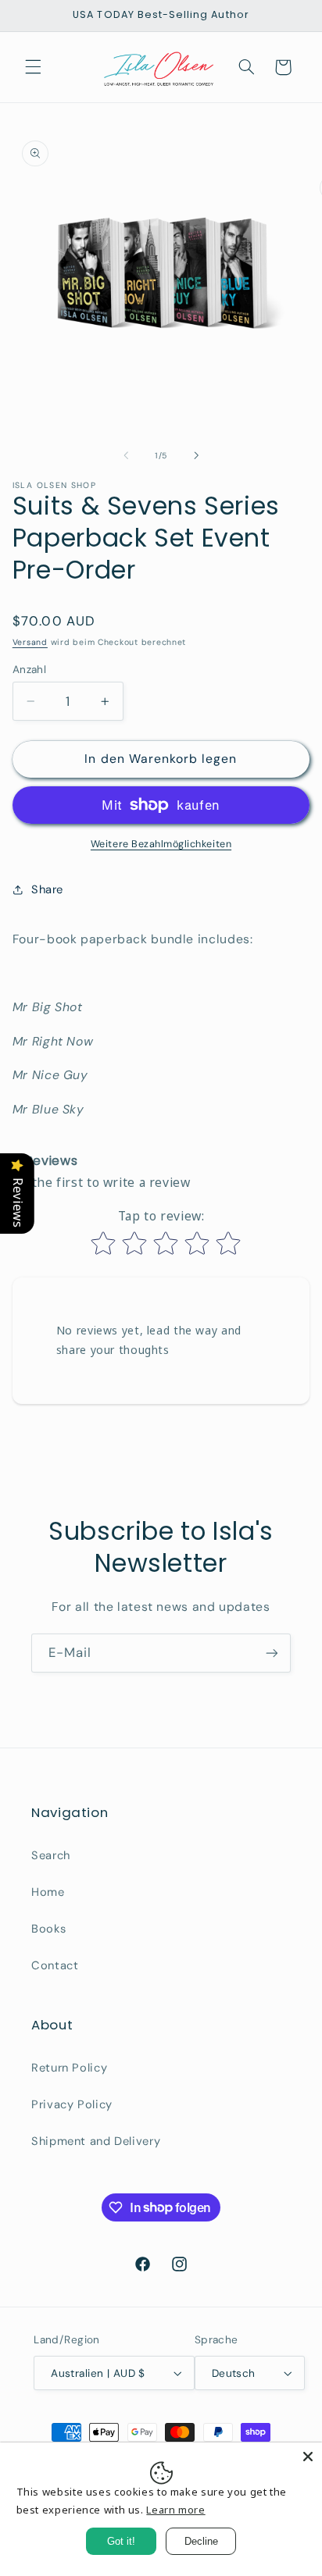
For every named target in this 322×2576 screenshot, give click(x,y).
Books (48, 1929)
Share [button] (47, 889)
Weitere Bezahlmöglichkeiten (161, 844)
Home (48, 1892)
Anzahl (30, 669)
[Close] (308, 2457)
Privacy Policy (72, 2104)
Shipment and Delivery (96, 2141)
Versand (30, 642)
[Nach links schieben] (126, 455)
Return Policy (69, 2068)
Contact (55, 1965)
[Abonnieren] (272, 1653)
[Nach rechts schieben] (196, 455)
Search (51, 1855)
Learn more (175, 2510)
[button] (33, 67)
